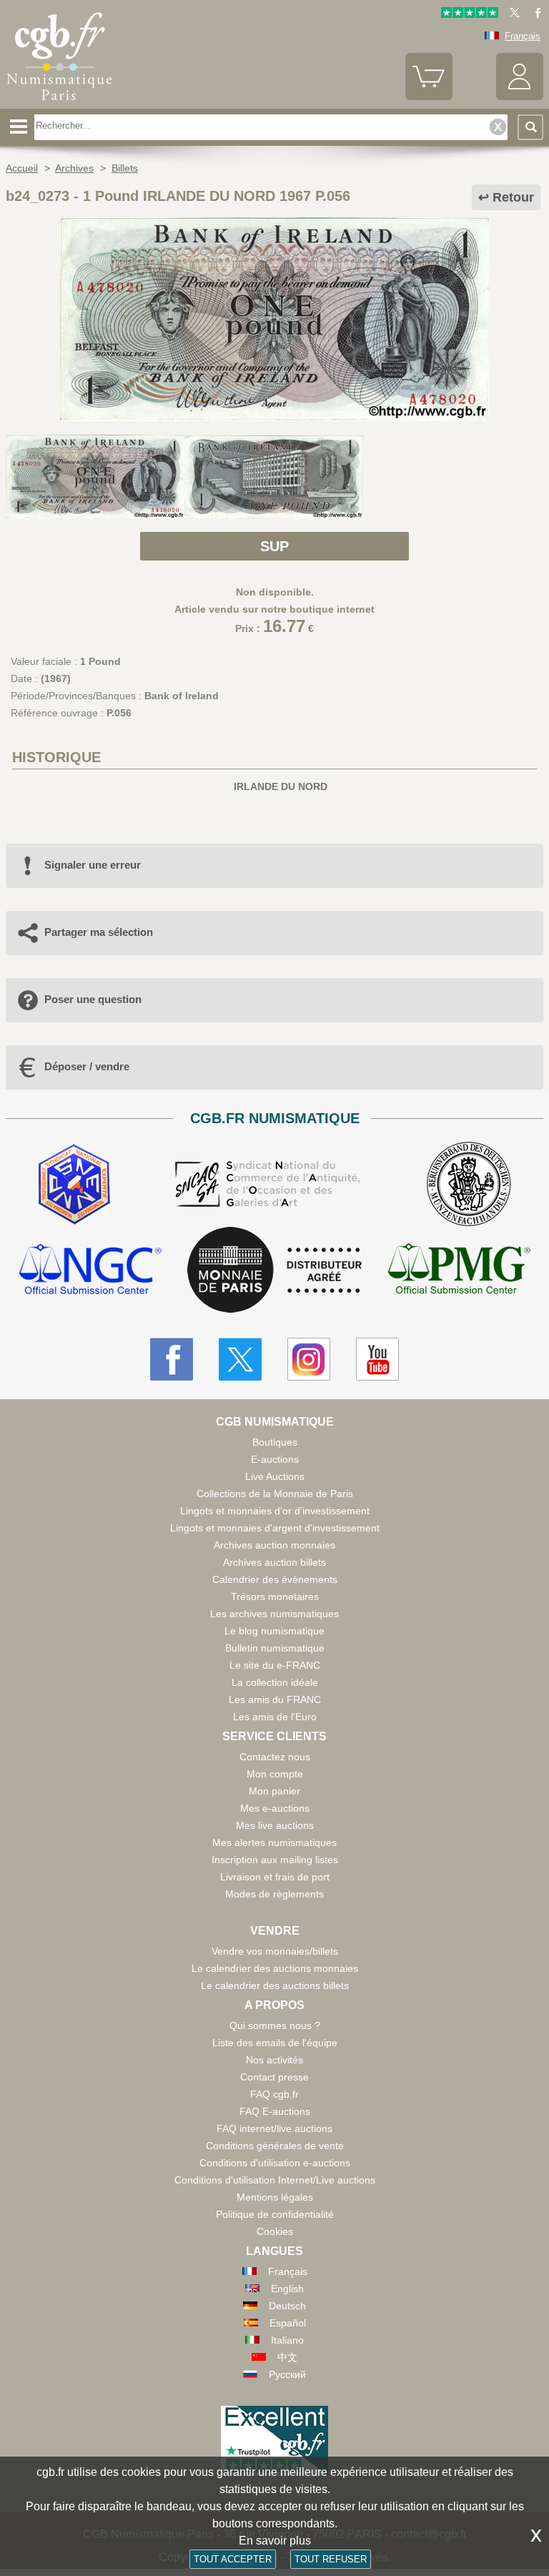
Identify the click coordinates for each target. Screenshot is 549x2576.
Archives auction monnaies (274, 1545)
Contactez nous (275, 1757)
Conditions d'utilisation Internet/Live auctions (275, 2180)
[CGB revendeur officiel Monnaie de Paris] (274, 1270)
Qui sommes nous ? (275, 2025)
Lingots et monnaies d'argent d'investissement (275, 1528)
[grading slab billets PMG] (459, 1271)
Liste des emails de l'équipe (275, 2043)
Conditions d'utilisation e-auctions (275, 2163)
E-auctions (275, 1459)
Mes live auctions (275, 1825)
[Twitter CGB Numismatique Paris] (240, 1359)
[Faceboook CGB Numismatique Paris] (172, 1359)
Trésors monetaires (275, 1597)
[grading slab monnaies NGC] (90, 1271)
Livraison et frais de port (275, 1877)
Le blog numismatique (274, 1631)
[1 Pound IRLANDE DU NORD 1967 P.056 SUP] (274, 418)
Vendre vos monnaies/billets (275, 1951)
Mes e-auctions (275, 1808)
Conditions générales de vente (275, 2146)
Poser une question (93, 999)
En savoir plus (275, 2541)
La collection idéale (275, 1682)
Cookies (275, 2231)
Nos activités (274, 2060)
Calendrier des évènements (275, 1579)
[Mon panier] (429, 97)
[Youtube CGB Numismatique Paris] (377, 1359)
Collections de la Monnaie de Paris (275, 1494)
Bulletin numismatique (275, 1648)
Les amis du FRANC (275, 1699)
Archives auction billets (274, 1562)
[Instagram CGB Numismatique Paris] (309, 1359)
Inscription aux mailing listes (275, 1860)
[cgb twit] (512, 15)
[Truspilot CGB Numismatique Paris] (470, 15)
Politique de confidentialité (275, 2214)
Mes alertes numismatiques (274, 1842)
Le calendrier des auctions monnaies (275, 1968)
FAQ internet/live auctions (274, 2128)
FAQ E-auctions (275, 2111)
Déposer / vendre (87, 1066)
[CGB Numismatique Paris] (59, 104)
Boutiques (275, 1442)
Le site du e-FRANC (275, 1665)
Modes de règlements (274, 1894)
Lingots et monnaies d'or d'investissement (275, 1511)
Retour (513, 197)
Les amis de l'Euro (275, 1717)
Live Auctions (275, 1476)
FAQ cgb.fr (274, 2094)
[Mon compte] (520, 97)
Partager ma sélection (99, 932)
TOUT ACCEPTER (233, 2559)
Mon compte (275, 1774)
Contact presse (274, 2077)
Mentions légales (275, 2197)
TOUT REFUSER (331, 2559)
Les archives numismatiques (274, 1614)
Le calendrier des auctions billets (275, 1985)
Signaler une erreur (93, 865)
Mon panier (274, 1791)
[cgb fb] (534, 15)
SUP (274, 546)
